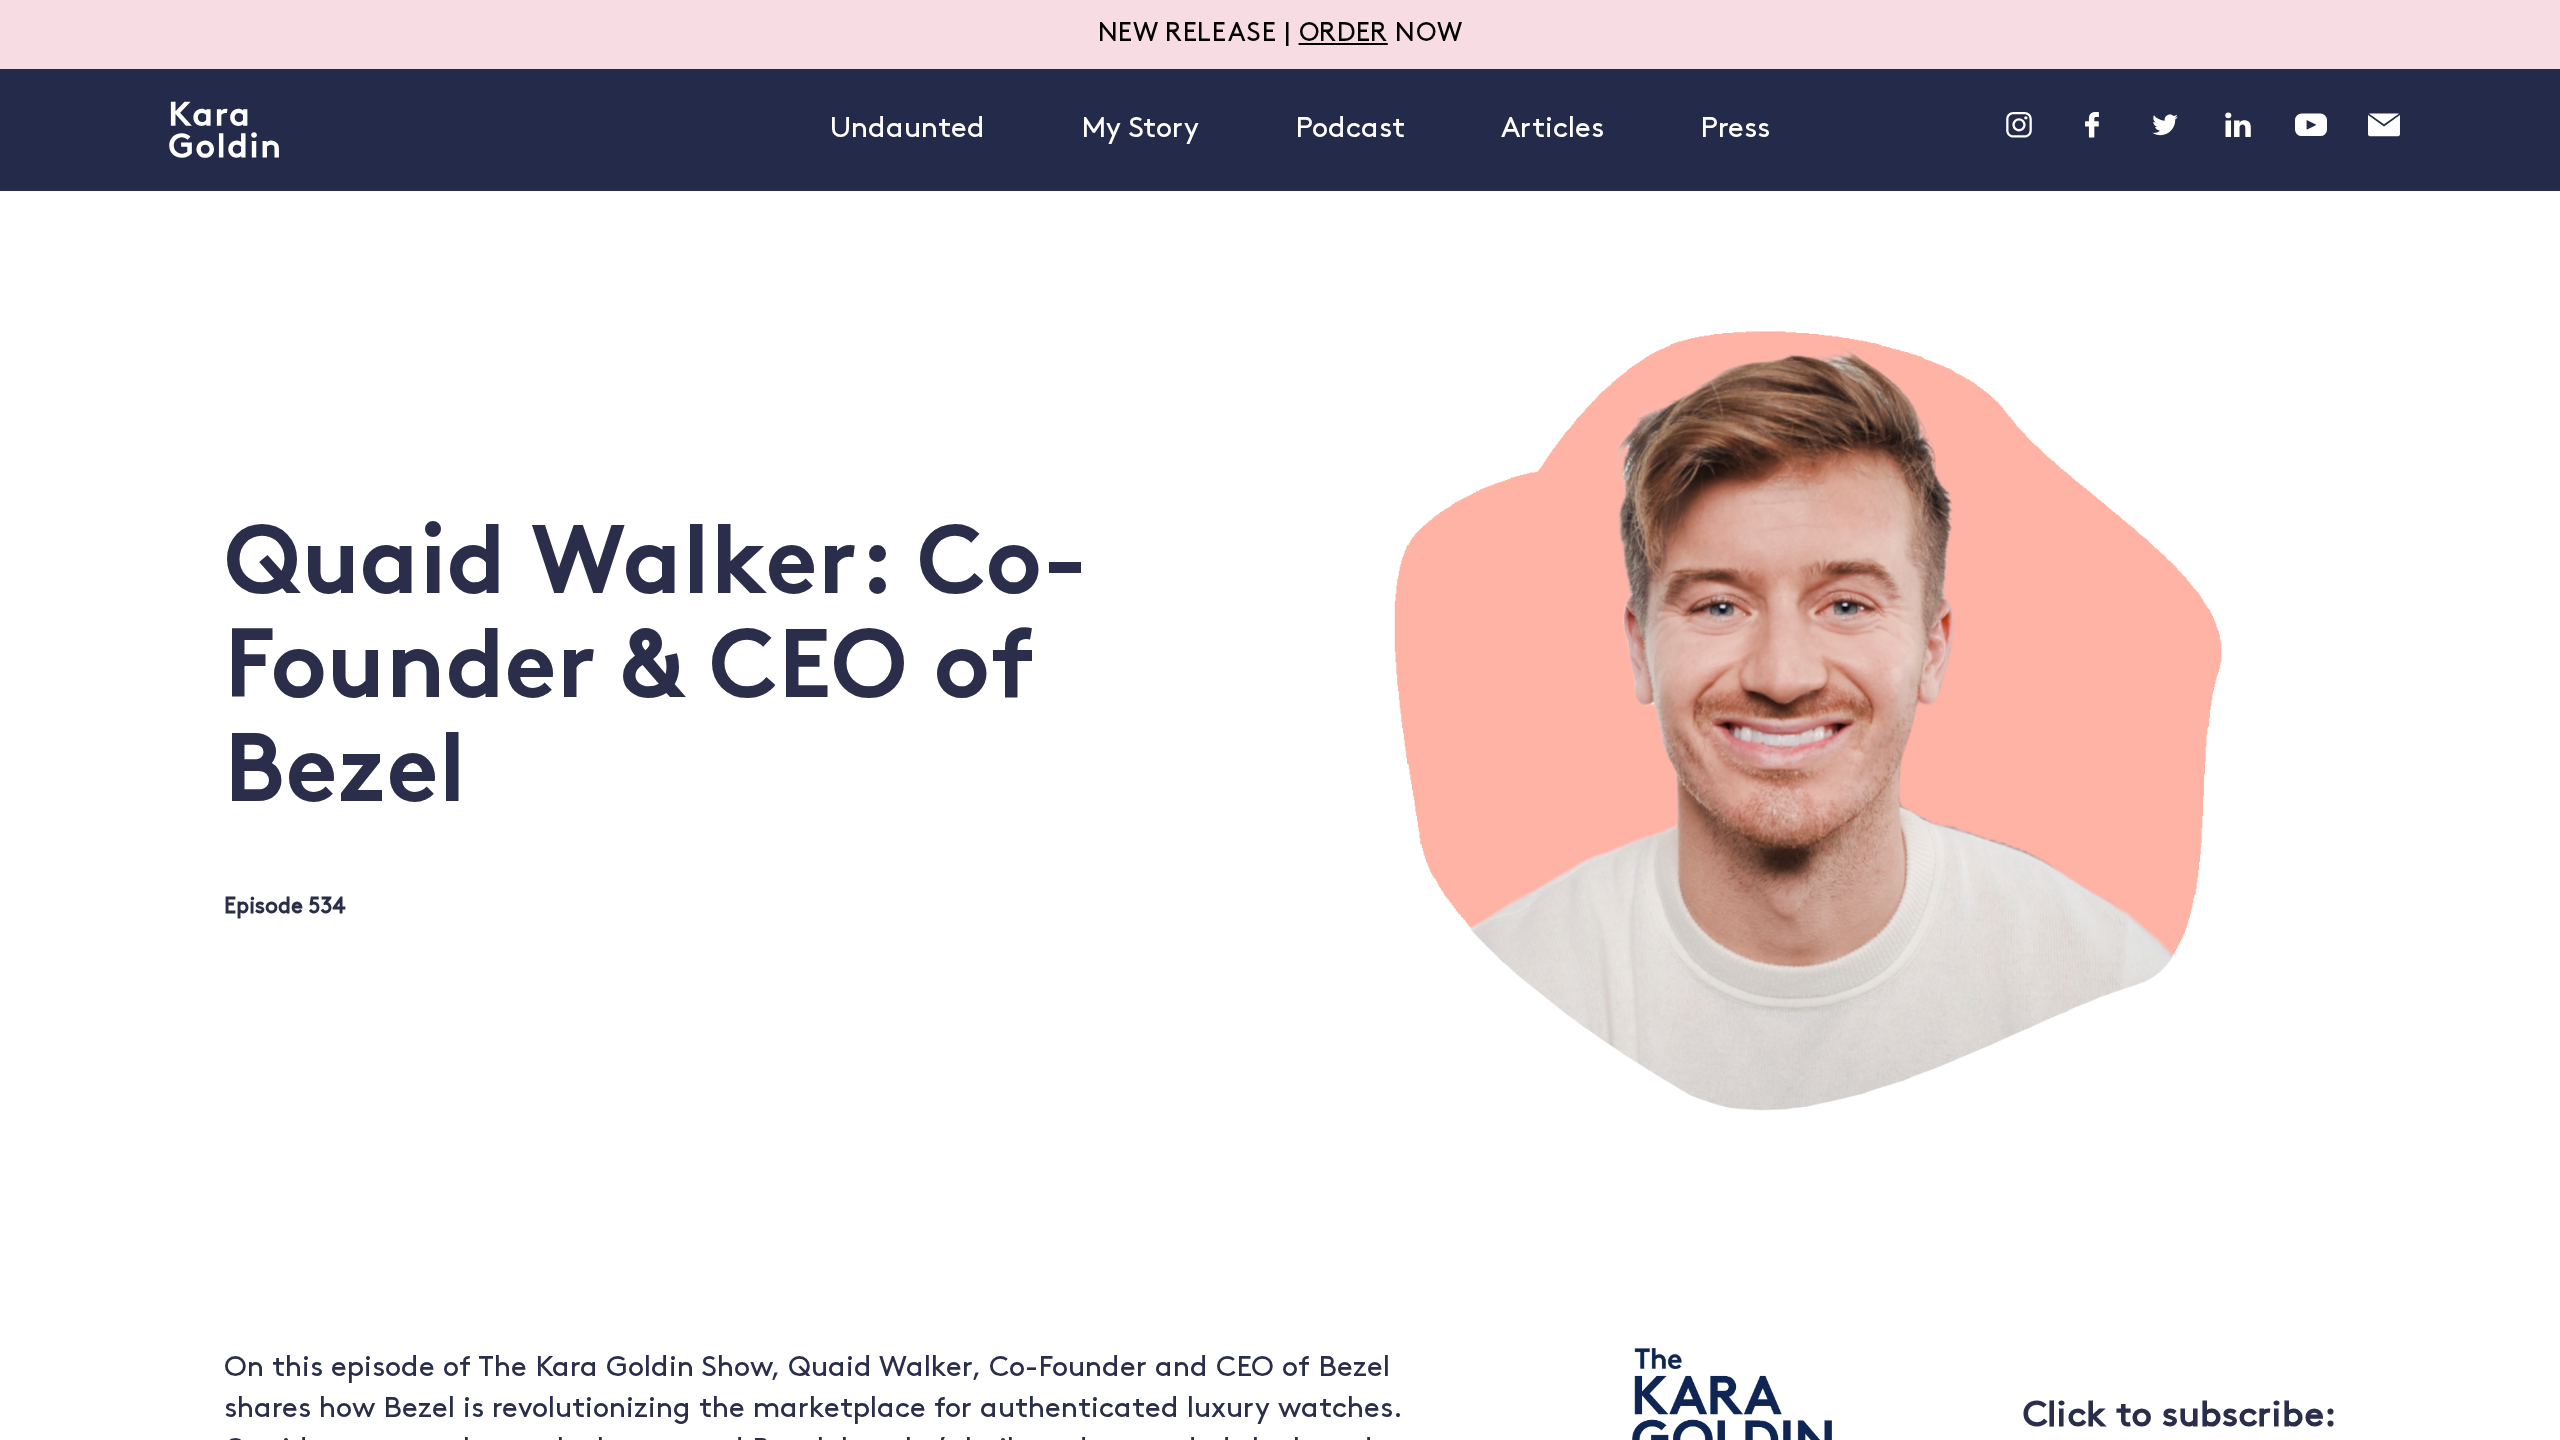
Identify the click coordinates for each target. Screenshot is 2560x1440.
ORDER (1343, 34)
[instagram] (2019, 125)
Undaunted (907, 129)
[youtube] (2311, 125)
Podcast (1350, 129)
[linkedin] (2238, 125)
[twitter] (2165, 125)
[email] (2384, 125)
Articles (1552, 129)
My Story (1140, 129)
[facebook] (2092, 125)
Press (1735, 129)
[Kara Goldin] (224, 130)
